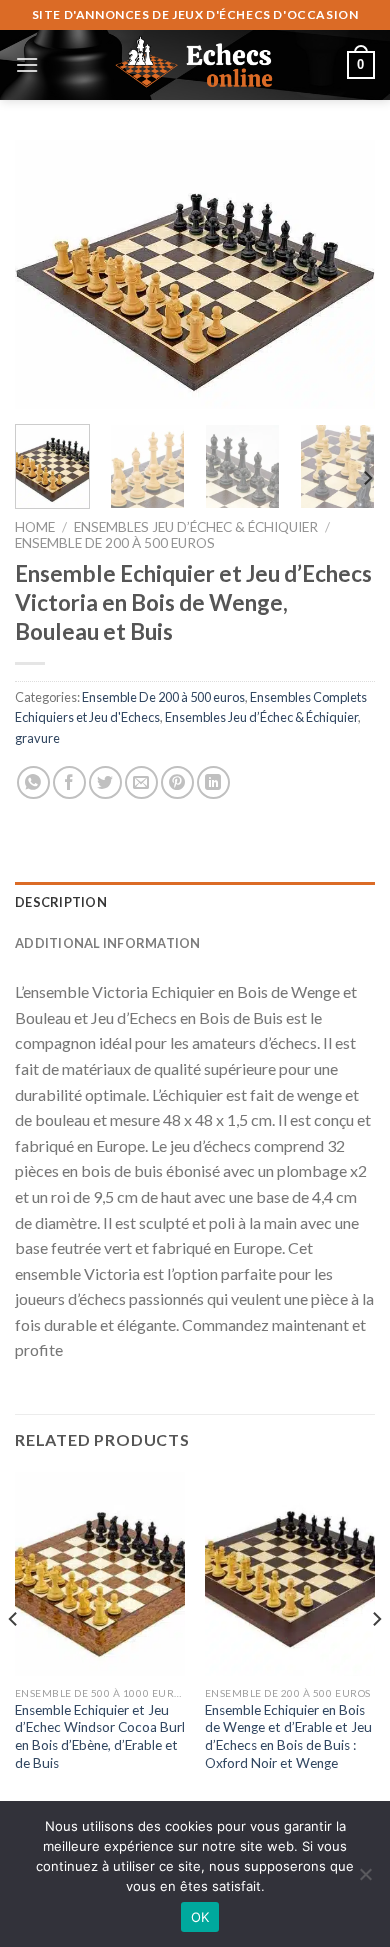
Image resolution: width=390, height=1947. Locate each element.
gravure (37, 738)
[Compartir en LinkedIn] (213, 782)
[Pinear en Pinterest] (177, 782)
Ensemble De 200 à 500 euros (115, 543)
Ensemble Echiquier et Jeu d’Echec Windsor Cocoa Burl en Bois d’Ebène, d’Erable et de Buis (100, 1736)
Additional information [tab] (108, 943)
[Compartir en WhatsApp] (33, 782)
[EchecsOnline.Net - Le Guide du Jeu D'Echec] (195, 65)
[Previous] (47, 275)
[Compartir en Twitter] (105, 782)
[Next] (343, 275)
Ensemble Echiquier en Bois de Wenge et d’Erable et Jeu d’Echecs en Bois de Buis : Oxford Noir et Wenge (288, 1736)
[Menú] (27, 64)
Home (35, 527)
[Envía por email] (141, 782)
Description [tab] (61, 902)
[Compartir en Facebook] (69, 782)
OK (200, 1917)
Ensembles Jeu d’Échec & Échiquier (196, 527)
